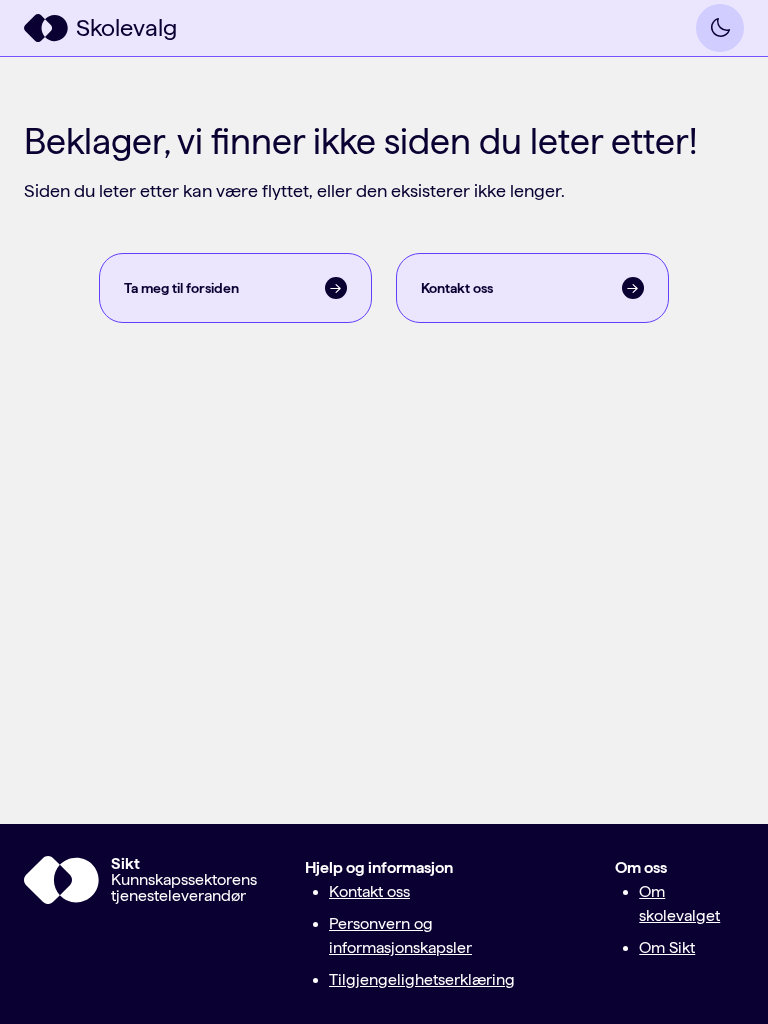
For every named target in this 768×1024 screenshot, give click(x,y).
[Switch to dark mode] (720, 28)
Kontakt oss (369, 891)
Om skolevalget (679, 903)
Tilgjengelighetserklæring (422, 979)
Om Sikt (667, 947)
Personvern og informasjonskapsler (400, 935)
